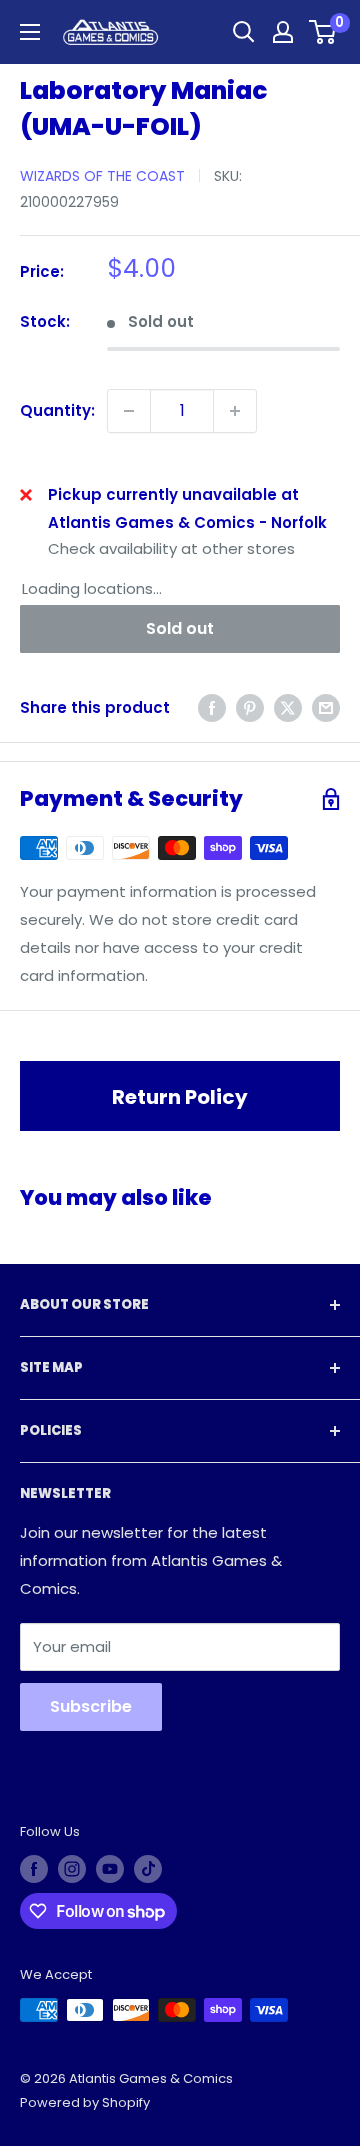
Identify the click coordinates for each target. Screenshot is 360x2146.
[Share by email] (326, 707)
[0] (323, 32)
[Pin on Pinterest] (250, 707)
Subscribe (91, 1706)
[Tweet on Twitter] (288, 707)
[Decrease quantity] (129, 411)
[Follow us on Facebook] (34, 1869)
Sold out (180, 628)
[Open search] (244, 32)
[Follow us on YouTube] (110, 1869)
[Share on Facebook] (212, 707)
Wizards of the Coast (102, 176)
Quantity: (57, 410)
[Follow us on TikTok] (148, 1869)
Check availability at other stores (171, 548)
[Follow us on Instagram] (72, 1869)
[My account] (283, 32)
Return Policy (180, 1097)
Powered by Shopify (85, 2102)
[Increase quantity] (235, 411)
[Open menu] (30, 32)
